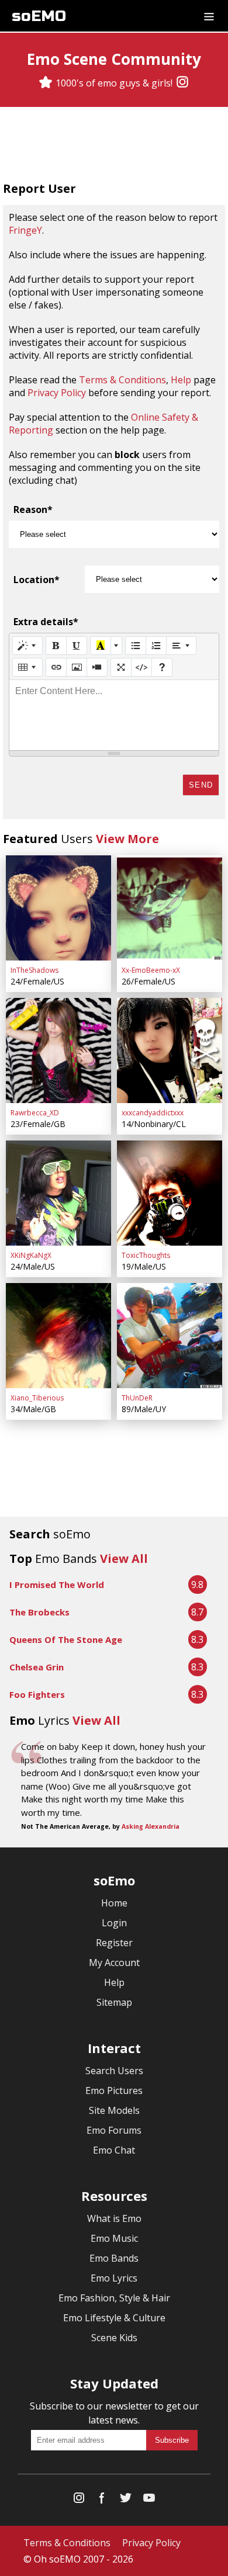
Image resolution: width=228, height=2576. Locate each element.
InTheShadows (34, 970)
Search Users (114, 2071)
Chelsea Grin (37, 1667)
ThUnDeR (137, 1398)
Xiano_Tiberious (37, 1398)
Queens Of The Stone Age (66, 1639)
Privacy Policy (57, 393)
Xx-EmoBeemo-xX (151, 970)
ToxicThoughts (146, 1255)
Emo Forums (114, 2130)
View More (127, 839)
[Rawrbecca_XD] (58, 1050)
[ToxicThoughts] (170, 1193)
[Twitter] (126, 2500)
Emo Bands (114, 2258)
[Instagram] (182, 83)
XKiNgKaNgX (31, 1255)
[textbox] (114, 715)
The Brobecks (39, 1612)
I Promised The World (57, 1585)
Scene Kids (114, 2338)
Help (181, 380)
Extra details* (46, 622)
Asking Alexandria (151, 1826)
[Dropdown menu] (209, 16)
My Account (114, 1963)
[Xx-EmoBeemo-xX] (170, 908)
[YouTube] (149, 2500)
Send (201, 785)
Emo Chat (114, 2150)
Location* (37, 580)
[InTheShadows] (58, 908)
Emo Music (114, 2238)
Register (114, 1943)
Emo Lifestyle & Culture (114, 2318)
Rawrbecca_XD (35, 1113)
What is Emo (114, 2218)
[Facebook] (102, 2500)
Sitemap (114, 2002)
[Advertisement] (114, 145)
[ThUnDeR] (170, 1336)
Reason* (33, 509)
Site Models (114, 2110)
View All (124, 1559)
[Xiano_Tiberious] (58, 1336)
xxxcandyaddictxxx (153, 1113)
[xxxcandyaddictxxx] (170, 1050)
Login (114, 1923)
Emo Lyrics (114, 2278)
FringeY (25, 230)
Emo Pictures (114, 2090)
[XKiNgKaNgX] (58, 1193)
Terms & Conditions (122, 380)
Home (114, 1903)
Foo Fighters (37, 1694)
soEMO (39, 16)
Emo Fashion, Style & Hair (114, 2298)
